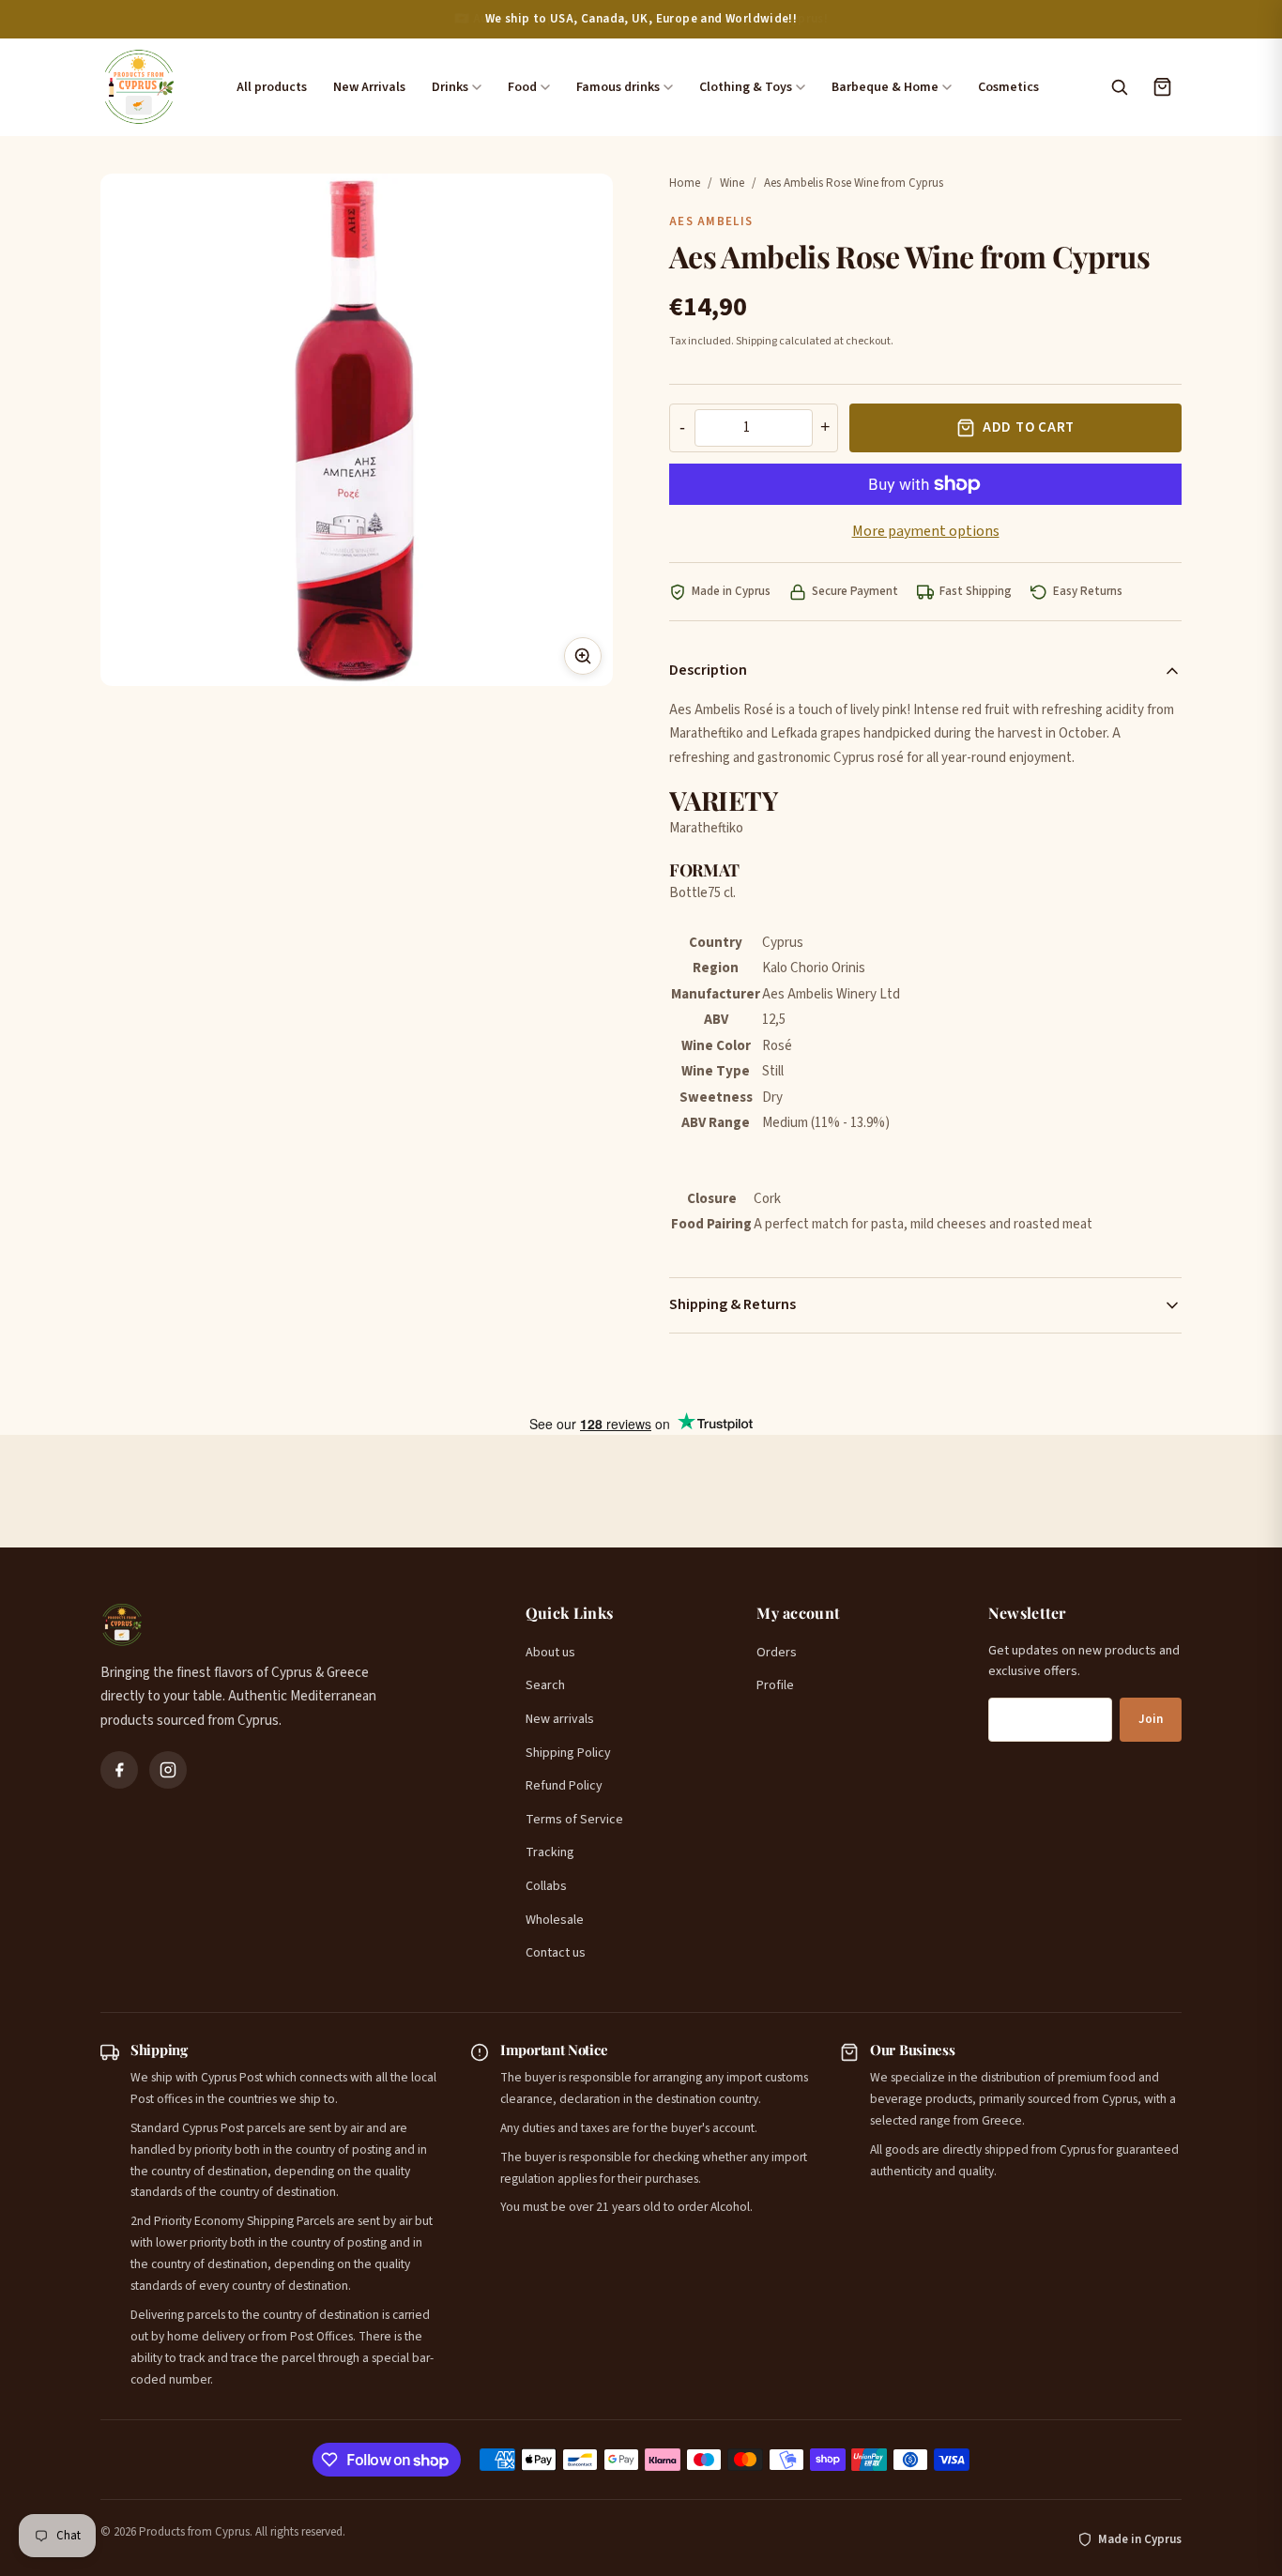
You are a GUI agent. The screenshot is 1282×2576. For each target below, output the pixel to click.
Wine (732, 183)
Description (708, 670)
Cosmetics (1008, 87)
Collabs (546, 1886)
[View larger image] (583, 656)
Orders (777, 1653)
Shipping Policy (568, 1753)
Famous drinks (618, 87)
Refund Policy (564, 1786)
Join (1151, 1719)
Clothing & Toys (746, 87)
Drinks (450, 87)
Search (545, 1685)
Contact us (556, 1953)
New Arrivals (369, 87)
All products (272, 87)
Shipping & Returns (733, 1304)
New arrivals (560, 1719)
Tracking (550, 1852)
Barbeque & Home (885, 87)
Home (685, 183)
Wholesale (555, 1920)
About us (550, 1653)
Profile (775, 1685)
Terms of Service (574, 1820)
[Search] (1119, 87)
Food (522, 87)
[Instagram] (168, 1770)
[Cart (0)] (1162, 87)
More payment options (926, 531)
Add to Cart (1029, 427)
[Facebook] (119, 1770)
